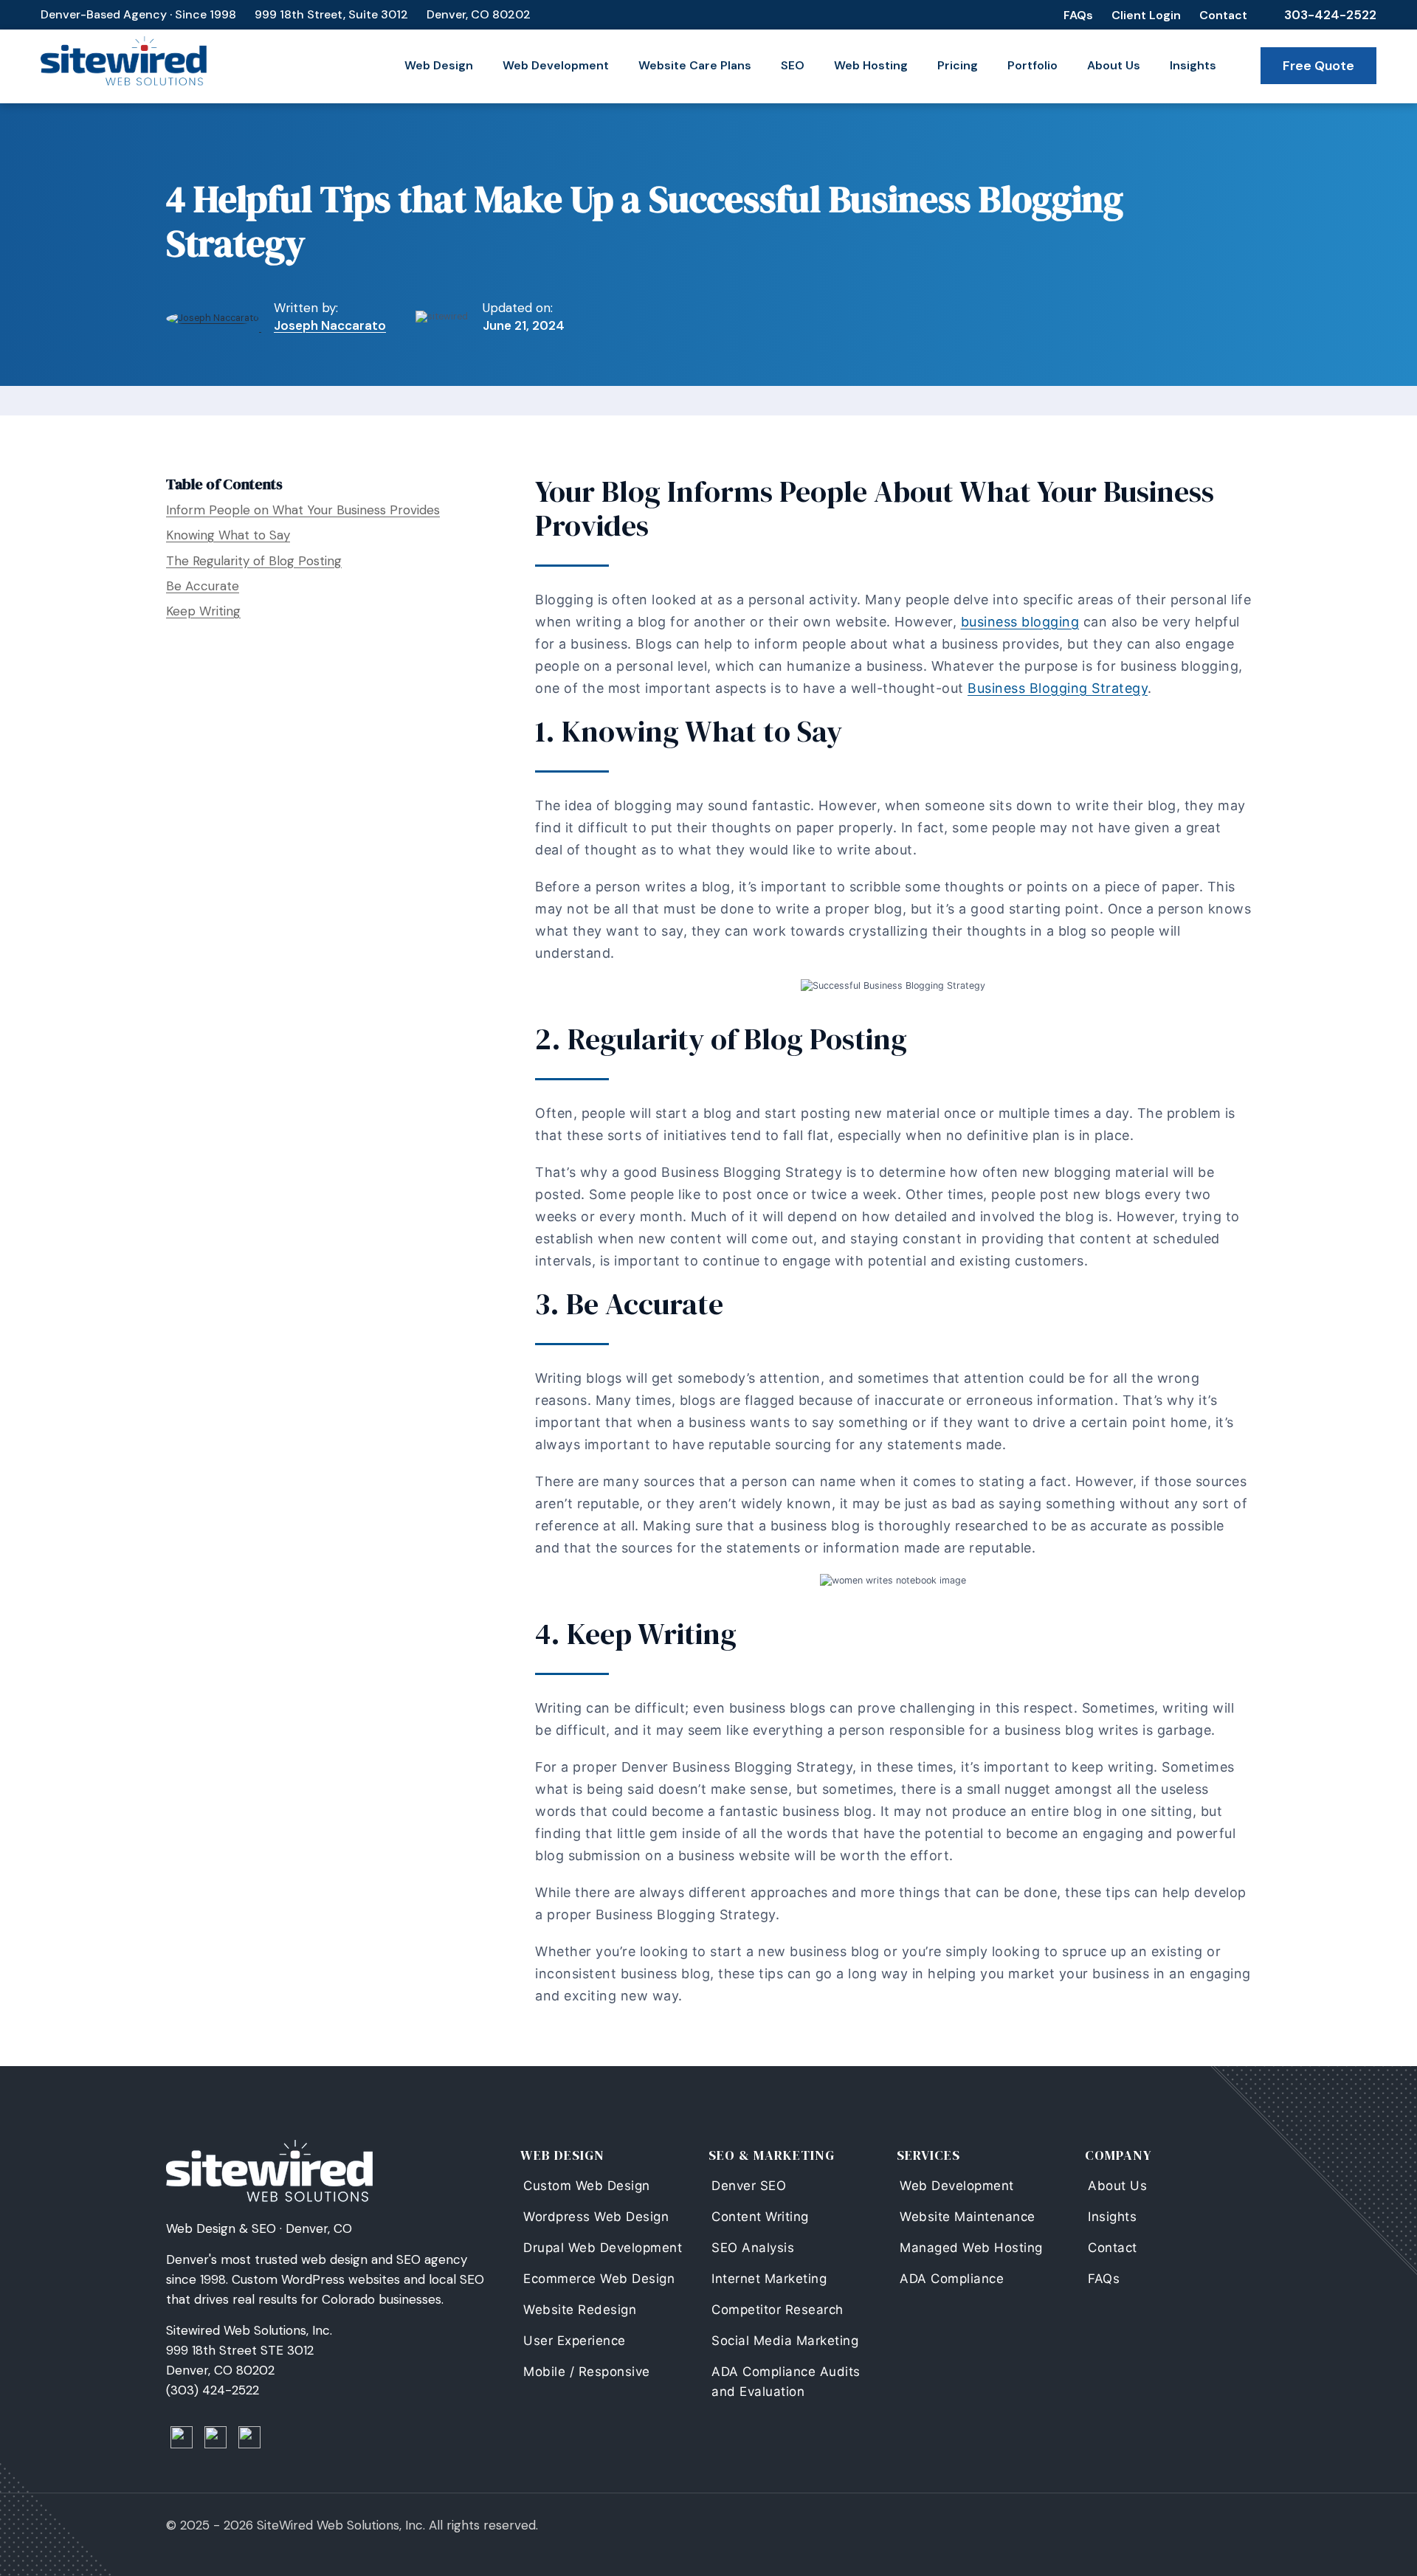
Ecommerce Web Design (599, 2279)
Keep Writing (203, 611)
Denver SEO (749, 2186)
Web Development (556, 65)
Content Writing (760, 2217)
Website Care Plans (695, 65)
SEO (793, 65)
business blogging (1020, 622)
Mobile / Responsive (587, 2372)
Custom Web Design (587, 2186)
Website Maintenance (968, 2217)
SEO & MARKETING (772, 2155)
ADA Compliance (952, 2279)
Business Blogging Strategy (1058, 688)
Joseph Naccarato (330, 325)
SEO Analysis (753, 2248)
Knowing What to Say (228, 535)
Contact (1223, 15)
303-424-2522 (1330, 15)
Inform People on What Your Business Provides (303, 510)
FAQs (1078, 15)
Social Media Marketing (785, 2341)
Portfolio (1032, 65)
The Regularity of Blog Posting (254, 561)
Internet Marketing (769, 2279)
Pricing (958, 65)
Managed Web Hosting (971, 2248)
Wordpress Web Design (596, 2217)
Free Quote (1318, 66)
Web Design (439, 65)
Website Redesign (580, 2310)
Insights (1193, 65)
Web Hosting (871, 65)
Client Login (1146, 15)
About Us (1114, 65)
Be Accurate (203, 586)
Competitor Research (778, 2310)
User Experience (575, 2341)
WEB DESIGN (562, 2155)
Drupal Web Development (603, 2248)
